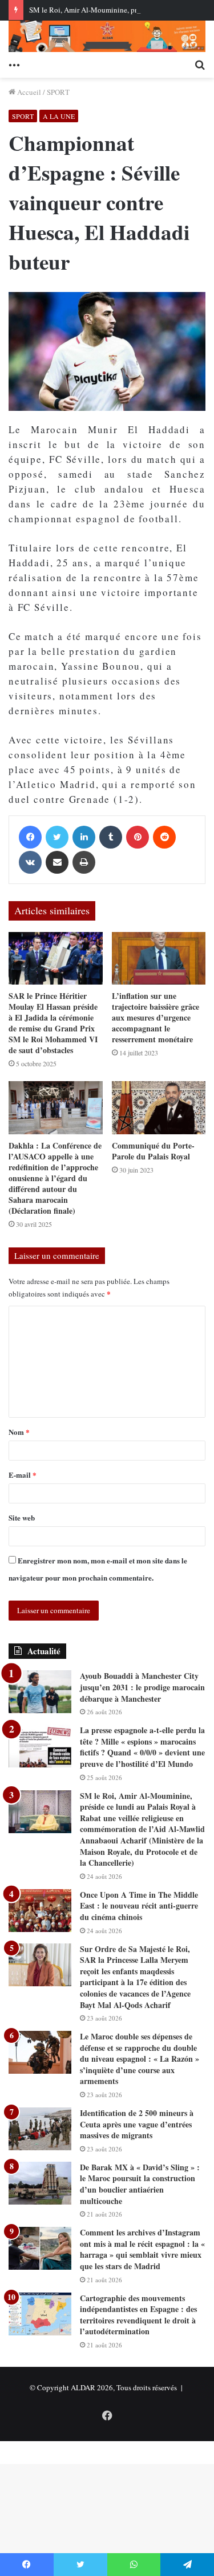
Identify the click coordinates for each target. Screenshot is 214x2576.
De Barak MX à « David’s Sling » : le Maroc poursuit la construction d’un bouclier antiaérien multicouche (140, 2184)
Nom (19, 1432)
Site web (22, 1517)
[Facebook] (30, 837)
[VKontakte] (30, 862)
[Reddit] (164, 837)
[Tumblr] (111, 837)
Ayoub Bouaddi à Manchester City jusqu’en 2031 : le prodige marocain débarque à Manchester (142, 1687)
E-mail (23, 1475)
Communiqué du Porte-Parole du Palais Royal (153, 1151)
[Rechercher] (200, 63)
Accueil (28, 92)
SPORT (58, 92)
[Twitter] (57, 837)
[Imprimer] (84, 862)
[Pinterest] (138, 837)
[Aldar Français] (107, 36)
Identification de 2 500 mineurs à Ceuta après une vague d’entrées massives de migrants (137, 2124)
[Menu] (14, 63)
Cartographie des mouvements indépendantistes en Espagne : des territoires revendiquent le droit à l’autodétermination (138, 2315)
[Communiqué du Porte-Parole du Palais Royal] (159, 1108)
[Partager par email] (57, 862)
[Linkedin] (84, 837)
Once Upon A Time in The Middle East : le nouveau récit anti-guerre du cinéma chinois (139, 1906)
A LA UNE (59, 116)
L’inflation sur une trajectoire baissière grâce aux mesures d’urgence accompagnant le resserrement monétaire (156, 1017)
